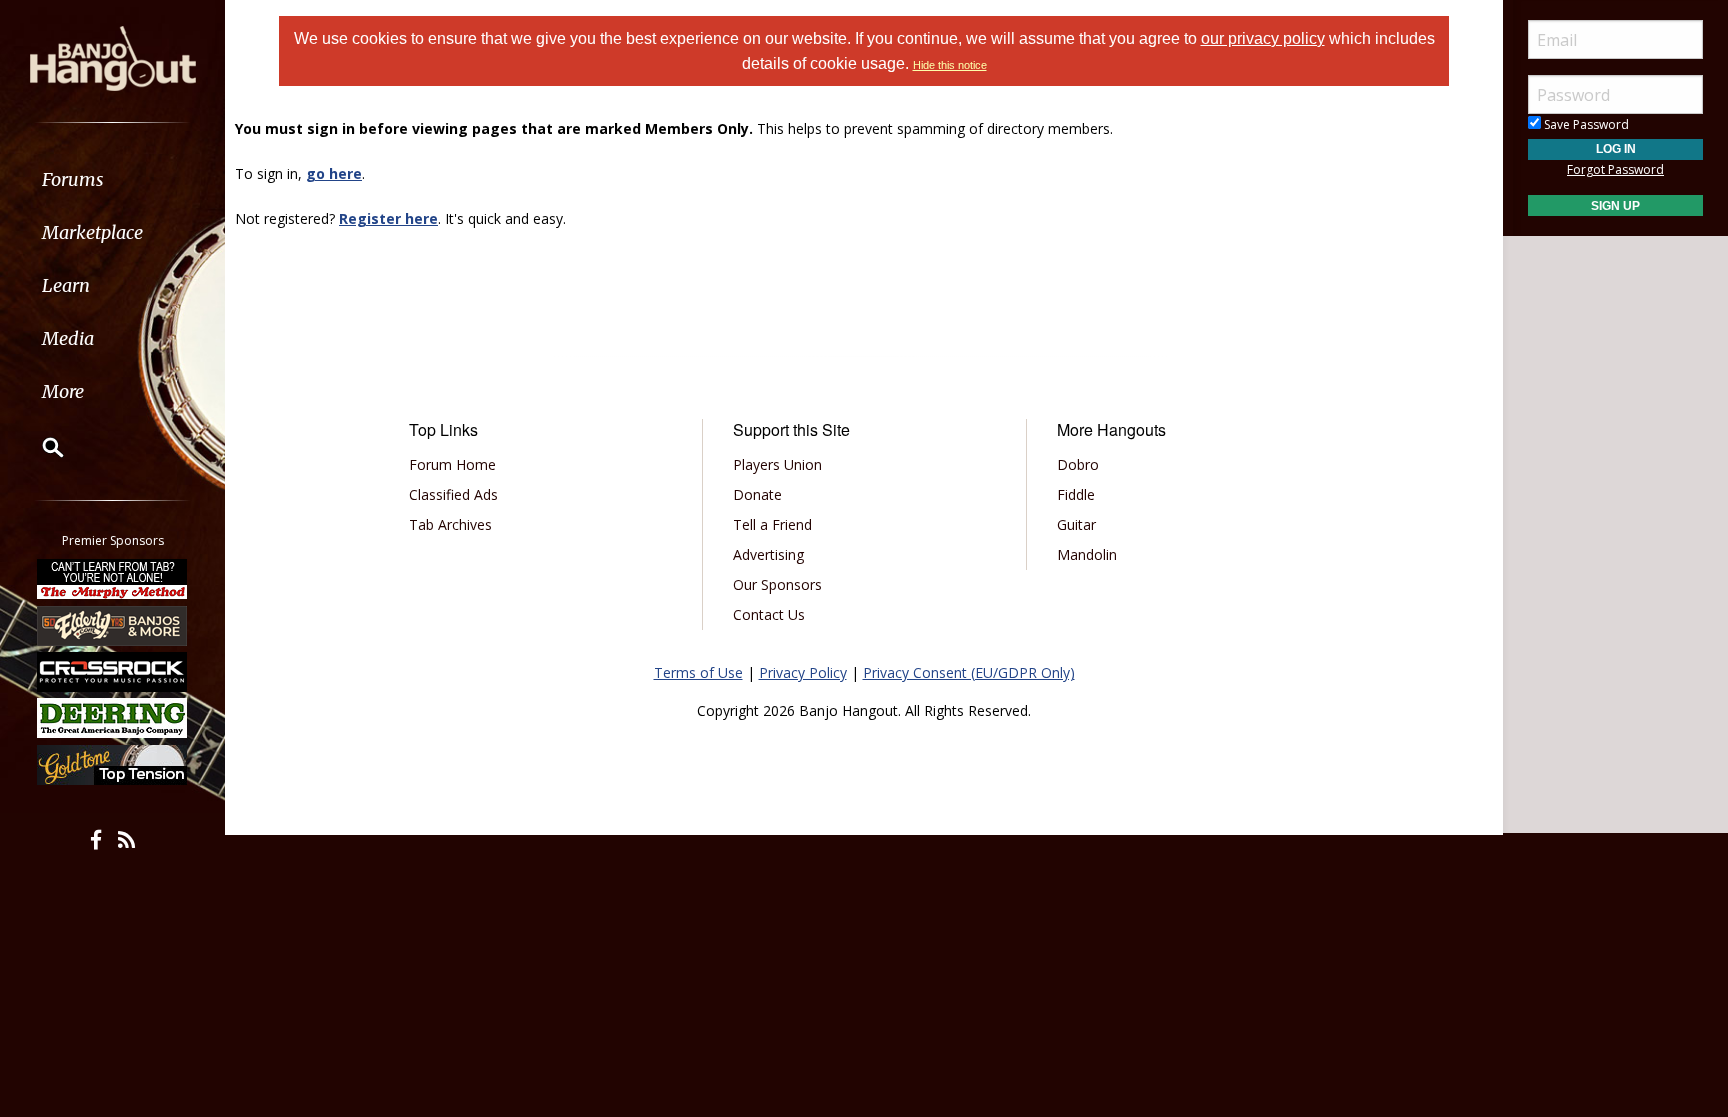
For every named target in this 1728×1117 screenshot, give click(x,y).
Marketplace (92, 232)
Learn (66, 285)
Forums (73, 179)
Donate (757, 494)
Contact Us (769, 614)
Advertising (768, 554)
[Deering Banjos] (113, 718)
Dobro (1078, 464)
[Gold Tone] (113, 765)
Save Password (1585, 124)
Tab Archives (450, 524)
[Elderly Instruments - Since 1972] (113, 625)
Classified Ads (453, 494)
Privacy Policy (803, 672)
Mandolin (1087, 554)
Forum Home (452, 464)
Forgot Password (1615, 169)
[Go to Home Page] (113, 57)
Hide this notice (950, 65)
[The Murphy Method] (113, 579)
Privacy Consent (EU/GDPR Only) (969, 672)
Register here (388, 218)
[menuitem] (112, 179)
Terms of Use (698, 672)
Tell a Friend (772, 524)
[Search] (40, 447)
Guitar (1076, 524)
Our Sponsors (777, 584)
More (63, 391)
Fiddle (1076, 494)
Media (68, 338)
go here (334, 173)
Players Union (777, 464)
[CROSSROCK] (113, 672)
